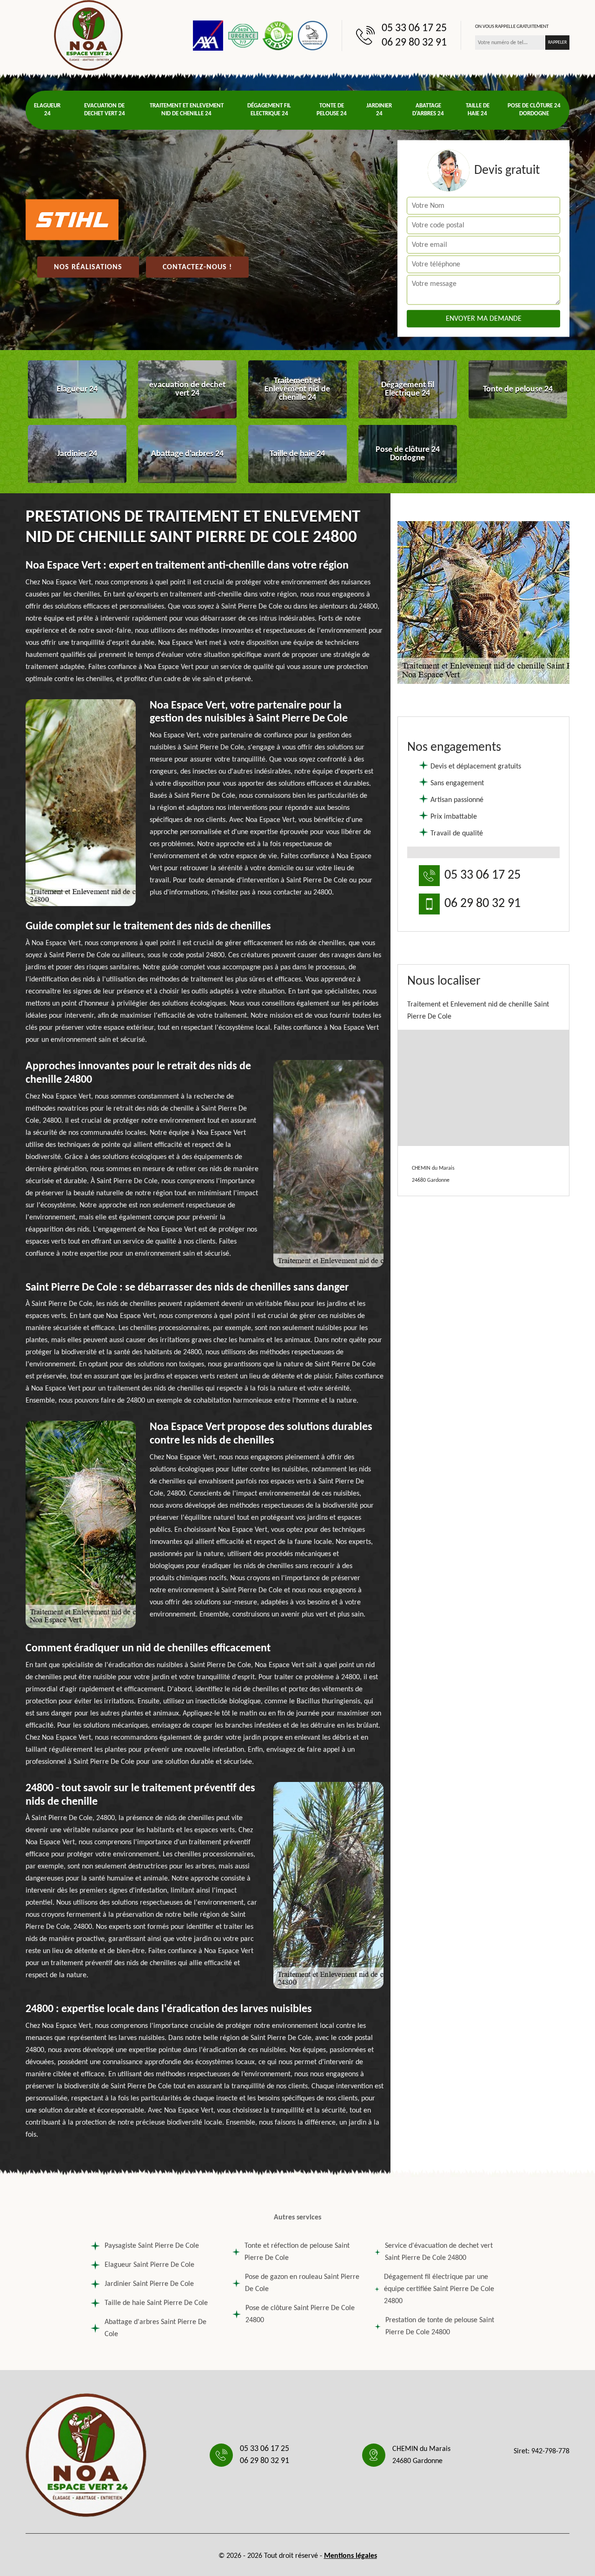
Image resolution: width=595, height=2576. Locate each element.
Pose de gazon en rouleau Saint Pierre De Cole (302, 2283)
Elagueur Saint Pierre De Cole (149, 2265)
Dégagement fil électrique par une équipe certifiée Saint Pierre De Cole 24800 (439, 2289)
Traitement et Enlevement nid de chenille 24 (187, 110)
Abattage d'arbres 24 (428, 110)
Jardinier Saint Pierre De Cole (149, 2284)
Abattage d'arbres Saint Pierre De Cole (155, 2328)
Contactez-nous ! (197, 267)
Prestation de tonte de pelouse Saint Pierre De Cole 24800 (440, 2326)
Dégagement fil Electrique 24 (269, 110)
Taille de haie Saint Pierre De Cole (156, 2303)
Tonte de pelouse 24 (332, 110)
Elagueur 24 (47, 110)
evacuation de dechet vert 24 (105, 110)
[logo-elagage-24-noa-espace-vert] (88, 35)
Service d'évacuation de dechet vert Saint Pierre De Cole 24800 (439, 2252)
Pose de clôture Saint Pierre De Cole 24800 (300, 2314)
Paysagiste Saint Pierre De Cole (152, 2246)
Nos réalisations (88, 267)
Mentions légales (350, 2556)
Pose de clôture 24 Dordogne (534, 110)
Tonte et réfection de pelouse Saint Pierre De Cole (297, 2252)
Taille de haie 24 (478, 110)
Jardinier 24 (379, 110)
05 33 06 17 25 (414, 28)
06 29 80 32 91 (414, 43)
